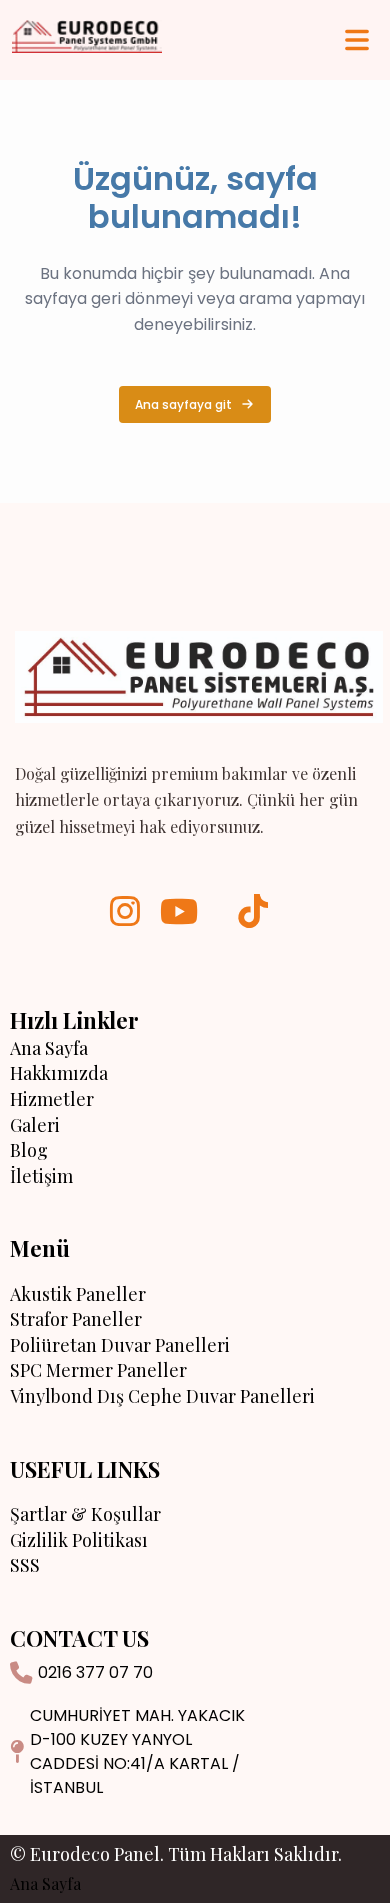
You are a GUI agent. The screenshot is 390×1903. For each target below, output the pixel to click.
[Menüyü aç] (357, 40)
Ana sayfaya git (183, 404)
